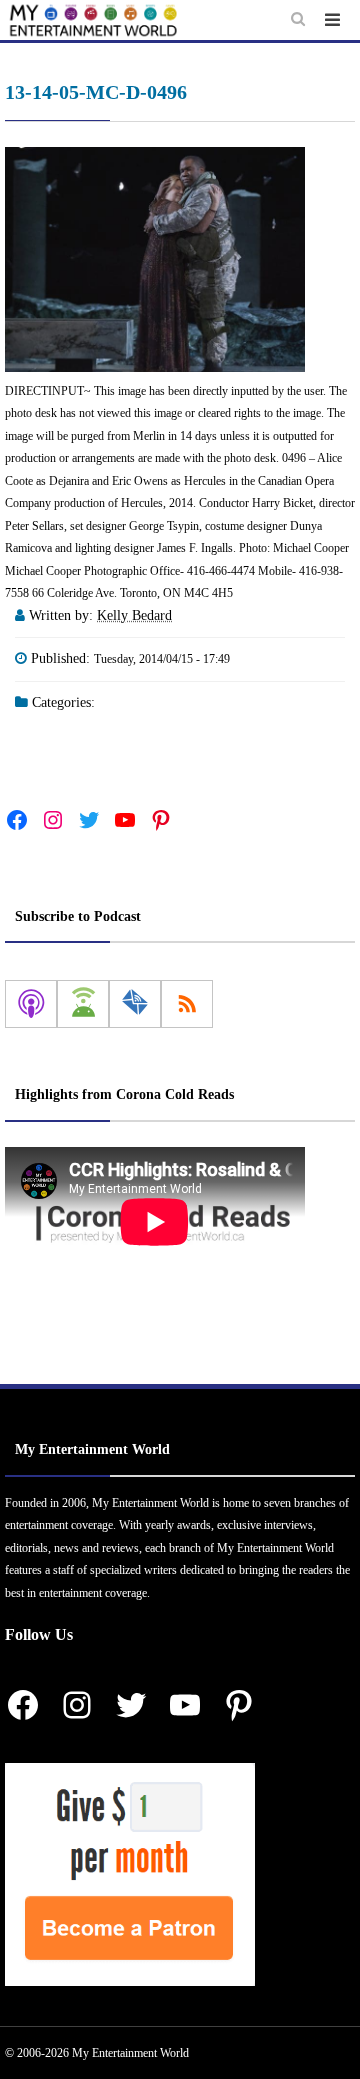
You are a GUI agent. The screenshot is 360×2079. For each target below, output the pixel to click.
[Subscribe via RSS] (187, 1004)
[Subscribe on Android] (83, 1004)
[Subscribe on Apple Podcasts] (31, 1004)
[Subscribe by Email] (135, 1004)
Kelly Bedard (134, 615)
